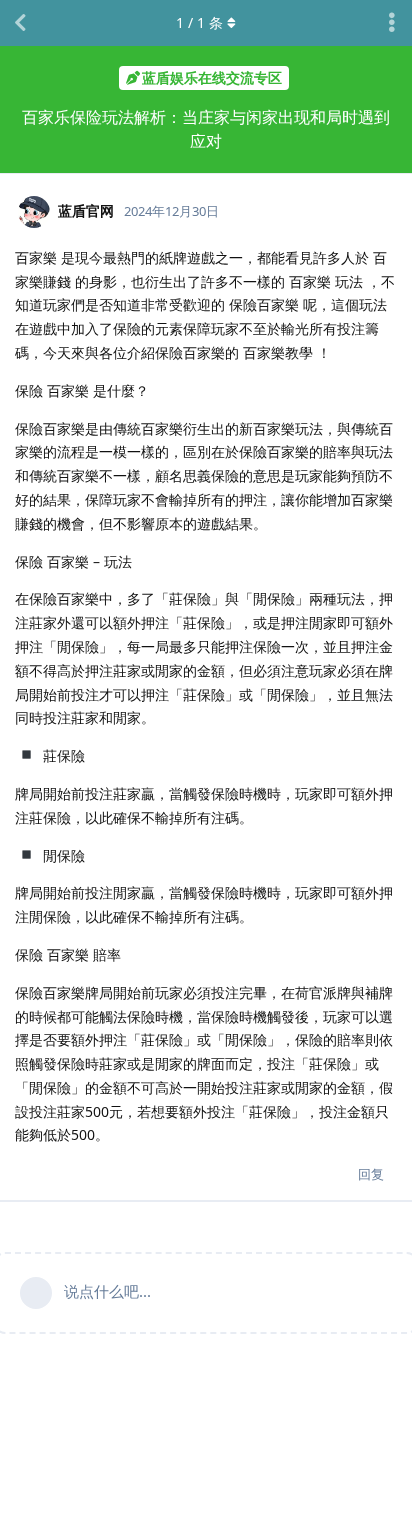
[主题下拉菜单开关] (392, 23)
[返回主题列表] (20, 23)
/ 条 (199, 22)
